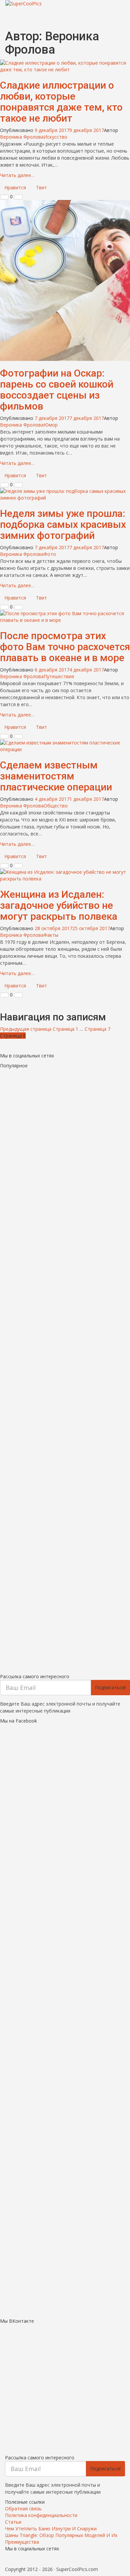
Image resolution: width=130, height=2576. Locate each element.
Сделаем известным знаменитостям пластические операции (56, 776)
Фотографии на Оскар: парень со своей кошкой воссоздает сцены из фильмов (57, 390)
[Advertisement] (65, 1369)
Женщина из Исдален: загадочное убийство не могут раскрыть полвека (59, 905)
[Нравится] (4, 197)
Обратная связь (23, 2509)
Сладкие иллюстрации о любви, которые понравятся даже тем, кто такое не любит (61, 102)
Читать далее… (17, 175)
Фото (50, 554)
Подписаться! (110, 1687)
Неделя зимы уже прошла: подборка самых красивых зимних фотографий (63, 524)
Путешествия (59, 676)
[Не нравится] (18, 197)
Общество (56, 806)
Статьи (13, 2522)
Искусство (55, 137)
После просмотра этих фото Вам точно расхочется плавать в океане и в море (65, 647)
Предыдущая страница (26, 1029)
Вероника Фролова (22, 137)
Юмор (51, 425)
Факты (51, 935)
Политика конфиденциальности (41, 2515)
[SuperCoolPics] (65, 4)
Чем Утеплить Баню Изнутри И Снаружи (51, 2529)
